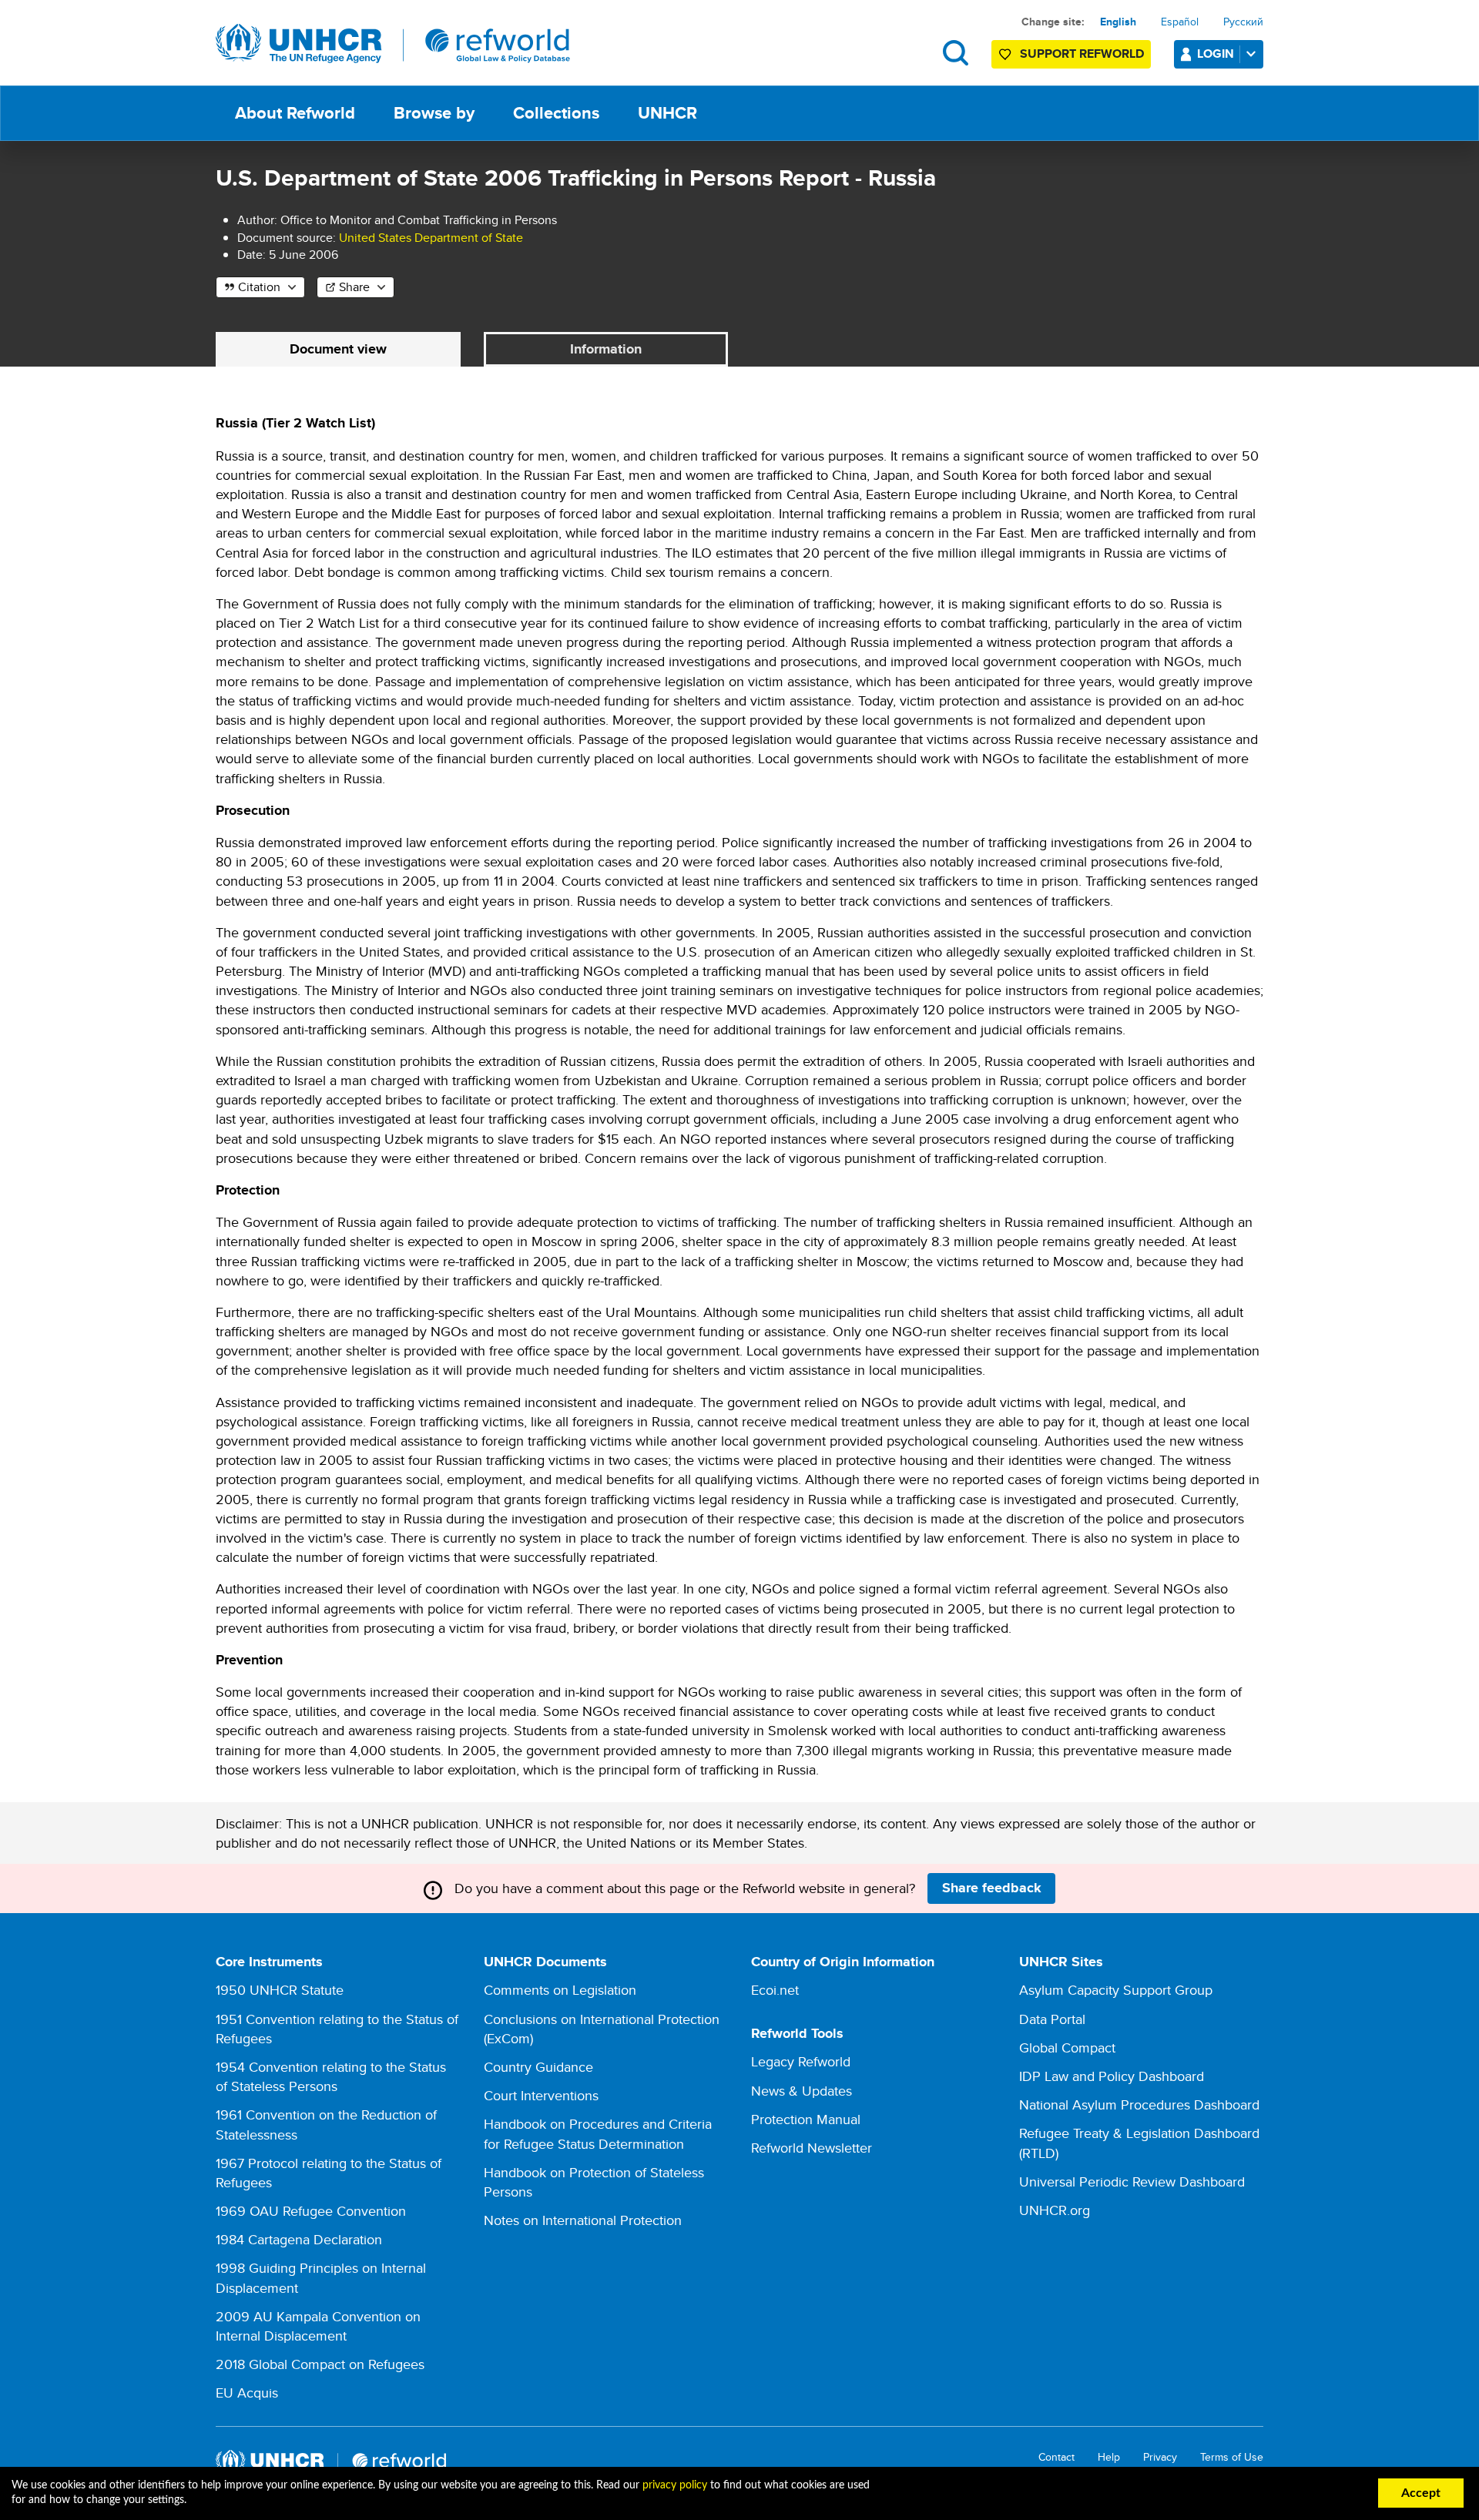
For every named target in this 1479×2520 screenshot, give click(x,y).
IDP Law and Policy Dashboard (1112, 2076)
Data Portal (1052, 2019)
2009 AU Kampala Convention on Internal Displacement (318, 2326)
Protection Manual (806, 2119)
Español (1180, 22)
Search (956, 53)
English (1118, 22)
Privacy (1160, 2457)
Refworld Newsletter (812, 2148)
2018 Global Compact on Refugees (320, 2364)
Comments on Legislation (560, 1990)
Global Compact (1067, 2048)
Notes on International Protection (583, 2220)
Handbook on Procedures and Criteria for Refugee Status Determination (598, 2133)
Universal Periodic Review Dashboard (1132, 2182)
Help (1109, 2457)
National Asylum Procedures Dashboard (1139, 2104)
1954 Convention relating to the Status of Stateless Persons (331, 2076)
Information (606, 349)
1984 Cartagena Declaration (299, 2239)
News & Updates (802, 2091)
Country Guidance (538, 2067)
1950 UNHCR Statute (280, 1990)
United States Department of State (431, 238)
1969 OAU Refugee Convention (311, 2211)
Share (354, 287)
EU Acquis (247, 2393)
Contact (1056, 2457)
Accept (1421, 2493)
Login (1216, 54)
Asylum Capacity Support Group (1116, 1990)
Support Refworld (1082, 54)
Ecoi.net (775, 1990)
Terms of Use (1232, 2457)
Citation (259, 287)
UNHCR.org (1055, 2210)
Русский (1243, 22)
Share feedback (992, 1888)
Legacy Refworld (801, 2061)
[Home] (393, 44)
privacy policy (675, 2485)
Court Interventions (541, 2095)
